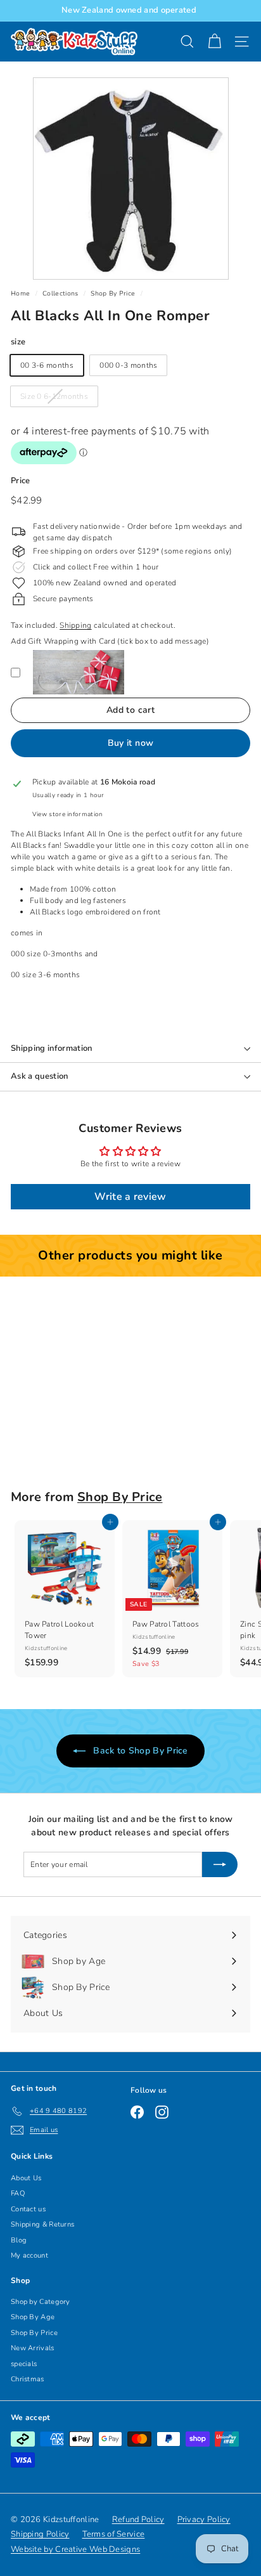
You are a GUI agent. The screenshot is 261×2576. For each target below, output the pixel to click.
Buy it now (131, 743)
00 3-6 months (47, 365)
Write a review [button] (130, 1197)
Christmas (28, 2379)
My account (29, 2255)
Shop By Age (33, 2317)
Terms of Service (114, 2534)
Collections (60, 294)
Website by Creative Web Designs (75, 2549)
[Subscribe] (220, 1864)
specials (24, 2364)
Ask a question (40, 1076)
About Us (26, 2178)
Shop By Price (113, 294)
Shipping (75, 625)
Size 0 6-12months (54, 396)
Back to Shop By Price (139, 1751)
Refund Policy (138, 2520)
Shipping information (52, 1048)
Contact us (28, 2209)
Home (20, 294)
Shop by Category (41, 2302)
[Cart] (214, 42)
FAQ (18, 2193)
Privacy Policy (204, 2520)
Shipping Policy (40, 2534)
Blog (19, 2240)
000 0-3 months (128, 365)
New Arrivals (33, 2348)
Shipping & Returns (42, 2224)
